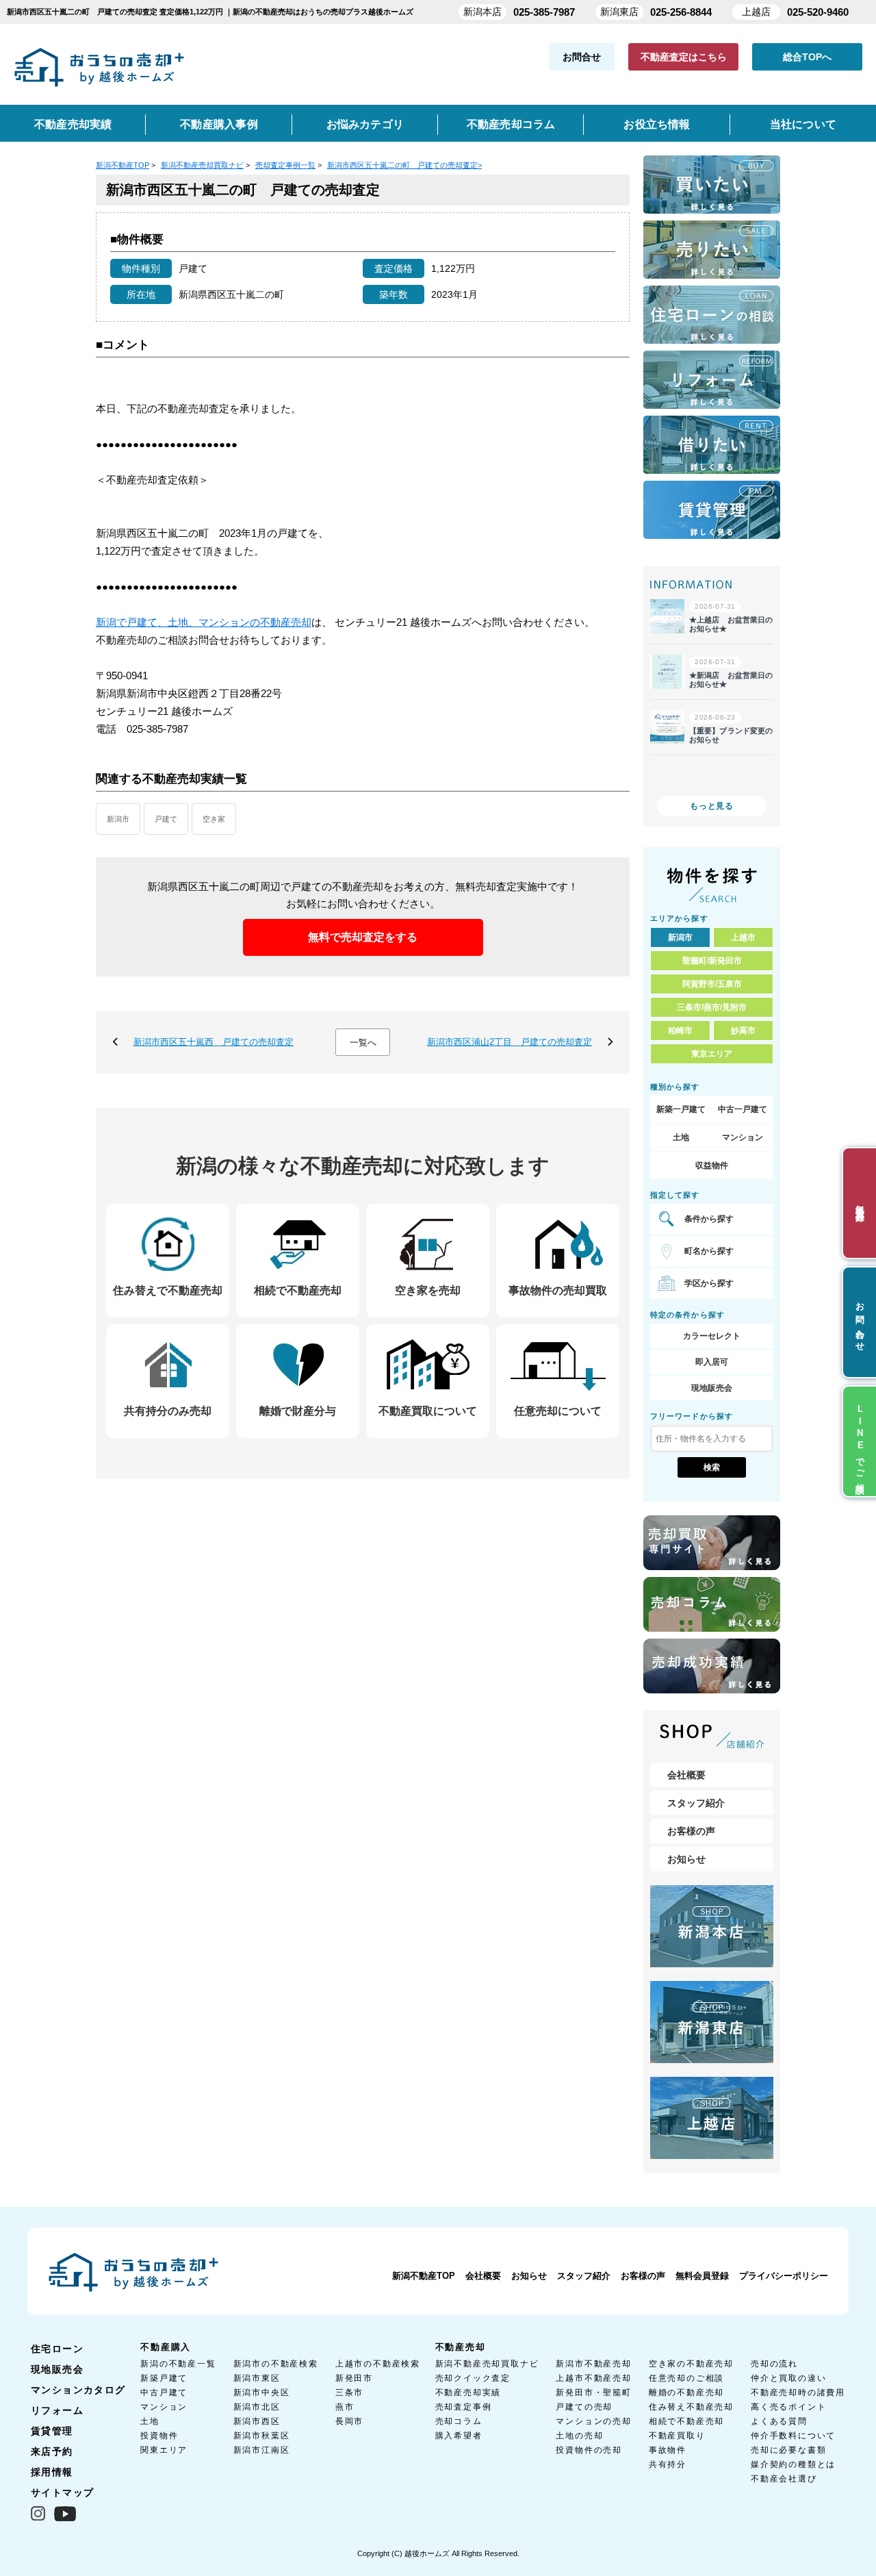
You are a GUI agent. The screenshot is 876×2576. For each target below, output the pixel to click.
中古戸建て (164, 2392)
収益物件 (712, 1165)
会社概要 (686, 1775)
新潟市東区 (257, 2378)
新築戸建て (164, 2378)
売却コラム (459, 2421)
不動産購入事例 (219, 124)
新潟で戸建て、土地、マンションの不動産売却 (204, 622)
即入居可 (712, 1362)
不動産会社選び (784, 2479)
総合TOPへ (807, 57)
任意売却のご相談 (686, 2378)
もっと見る (712, 806)
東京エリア (712, 1054)
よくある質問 (779, 2421)
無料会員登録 (702, 2276)
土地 (681, 1137)
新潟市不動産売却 (593, 2364)
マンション (743, 1137)
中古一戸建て (743, 1109)
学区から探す (709, 1283)
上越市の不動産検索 (378, 2364)
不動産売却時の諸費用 (798, 2392)
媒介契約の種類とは (793, 2464)
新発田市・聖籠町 (593, 2392)
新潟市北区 (257, 2407)
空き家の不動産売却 (691, 2364)
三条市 (349, 2392)
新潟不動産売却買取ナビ (487, 2364)
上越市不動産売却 (593, 2378)
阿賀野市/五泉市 (712, 984)
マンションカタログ (78, 2390)
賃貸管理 (52, 2431)
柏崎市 (680, 1031)
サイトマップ (62, 2492)
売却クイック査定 (473, 2378)
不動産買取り (677, 2436)
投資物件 (159, 2436)
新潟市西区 (257, 2421)
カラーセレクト (712, 1336)
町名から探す (709, 1251)
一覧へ (363, 1043)
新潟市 (118, 819)
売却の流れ (774, 2364)
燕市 (345, 2407)
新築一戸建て (681, 1109)
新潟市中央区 (262, 2392)
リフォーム (57, 2410)
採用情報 (52, 2472)
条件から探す (709, 1219)
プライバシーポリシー (784, 2276)
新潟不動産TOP (424, 2276)
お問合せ (582, 57)
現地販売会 (712, 1388)
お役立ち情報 (657, 124)
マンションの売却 (593, 2421)
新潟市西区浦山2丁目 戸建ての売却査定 (510, 1042)
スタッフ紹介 (696, 1803)
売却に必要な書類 (788, 2450)
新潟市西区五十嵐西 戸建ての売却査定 (214, 1042)
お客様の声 (691, 1831)
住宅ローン (57, 2349)
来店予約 (52, 2451)
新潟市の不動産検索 (276, 2364)
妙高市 (743, 1031)
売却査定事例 (464, 2407)
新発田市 (354, 2378)
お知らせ (686, 1859)
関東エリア (164, 2450)
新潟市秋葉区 (262, 2436)
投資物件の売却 (589, 2450)
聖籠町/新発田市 (712, 961)
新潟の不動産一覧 (178, 2364)
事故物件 (668, 2450)
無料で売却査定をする (363, 937)
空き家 (214, 819)
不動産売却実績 (73, 124)
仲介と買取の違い (788, 2378)
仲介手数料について (793, 2436)
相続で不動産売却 (686, 2421)
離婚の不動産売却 (686, 2392)
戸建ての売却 (584, 2407)
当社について (803, 124)
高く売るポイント (788, 2407)
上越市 (743, 937)
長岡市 (349, 2421)
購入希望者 (459, 2436)
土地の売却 (579, 2436)
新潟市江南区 (262, 2450)
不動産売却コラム (511, 124)
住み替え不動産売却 (691, 2407)
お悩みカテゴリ (365, 124)
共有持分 (668, 2464)
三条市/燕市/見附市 (712, 1007)
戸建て (166, 819)
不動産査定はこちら (684, 57)
